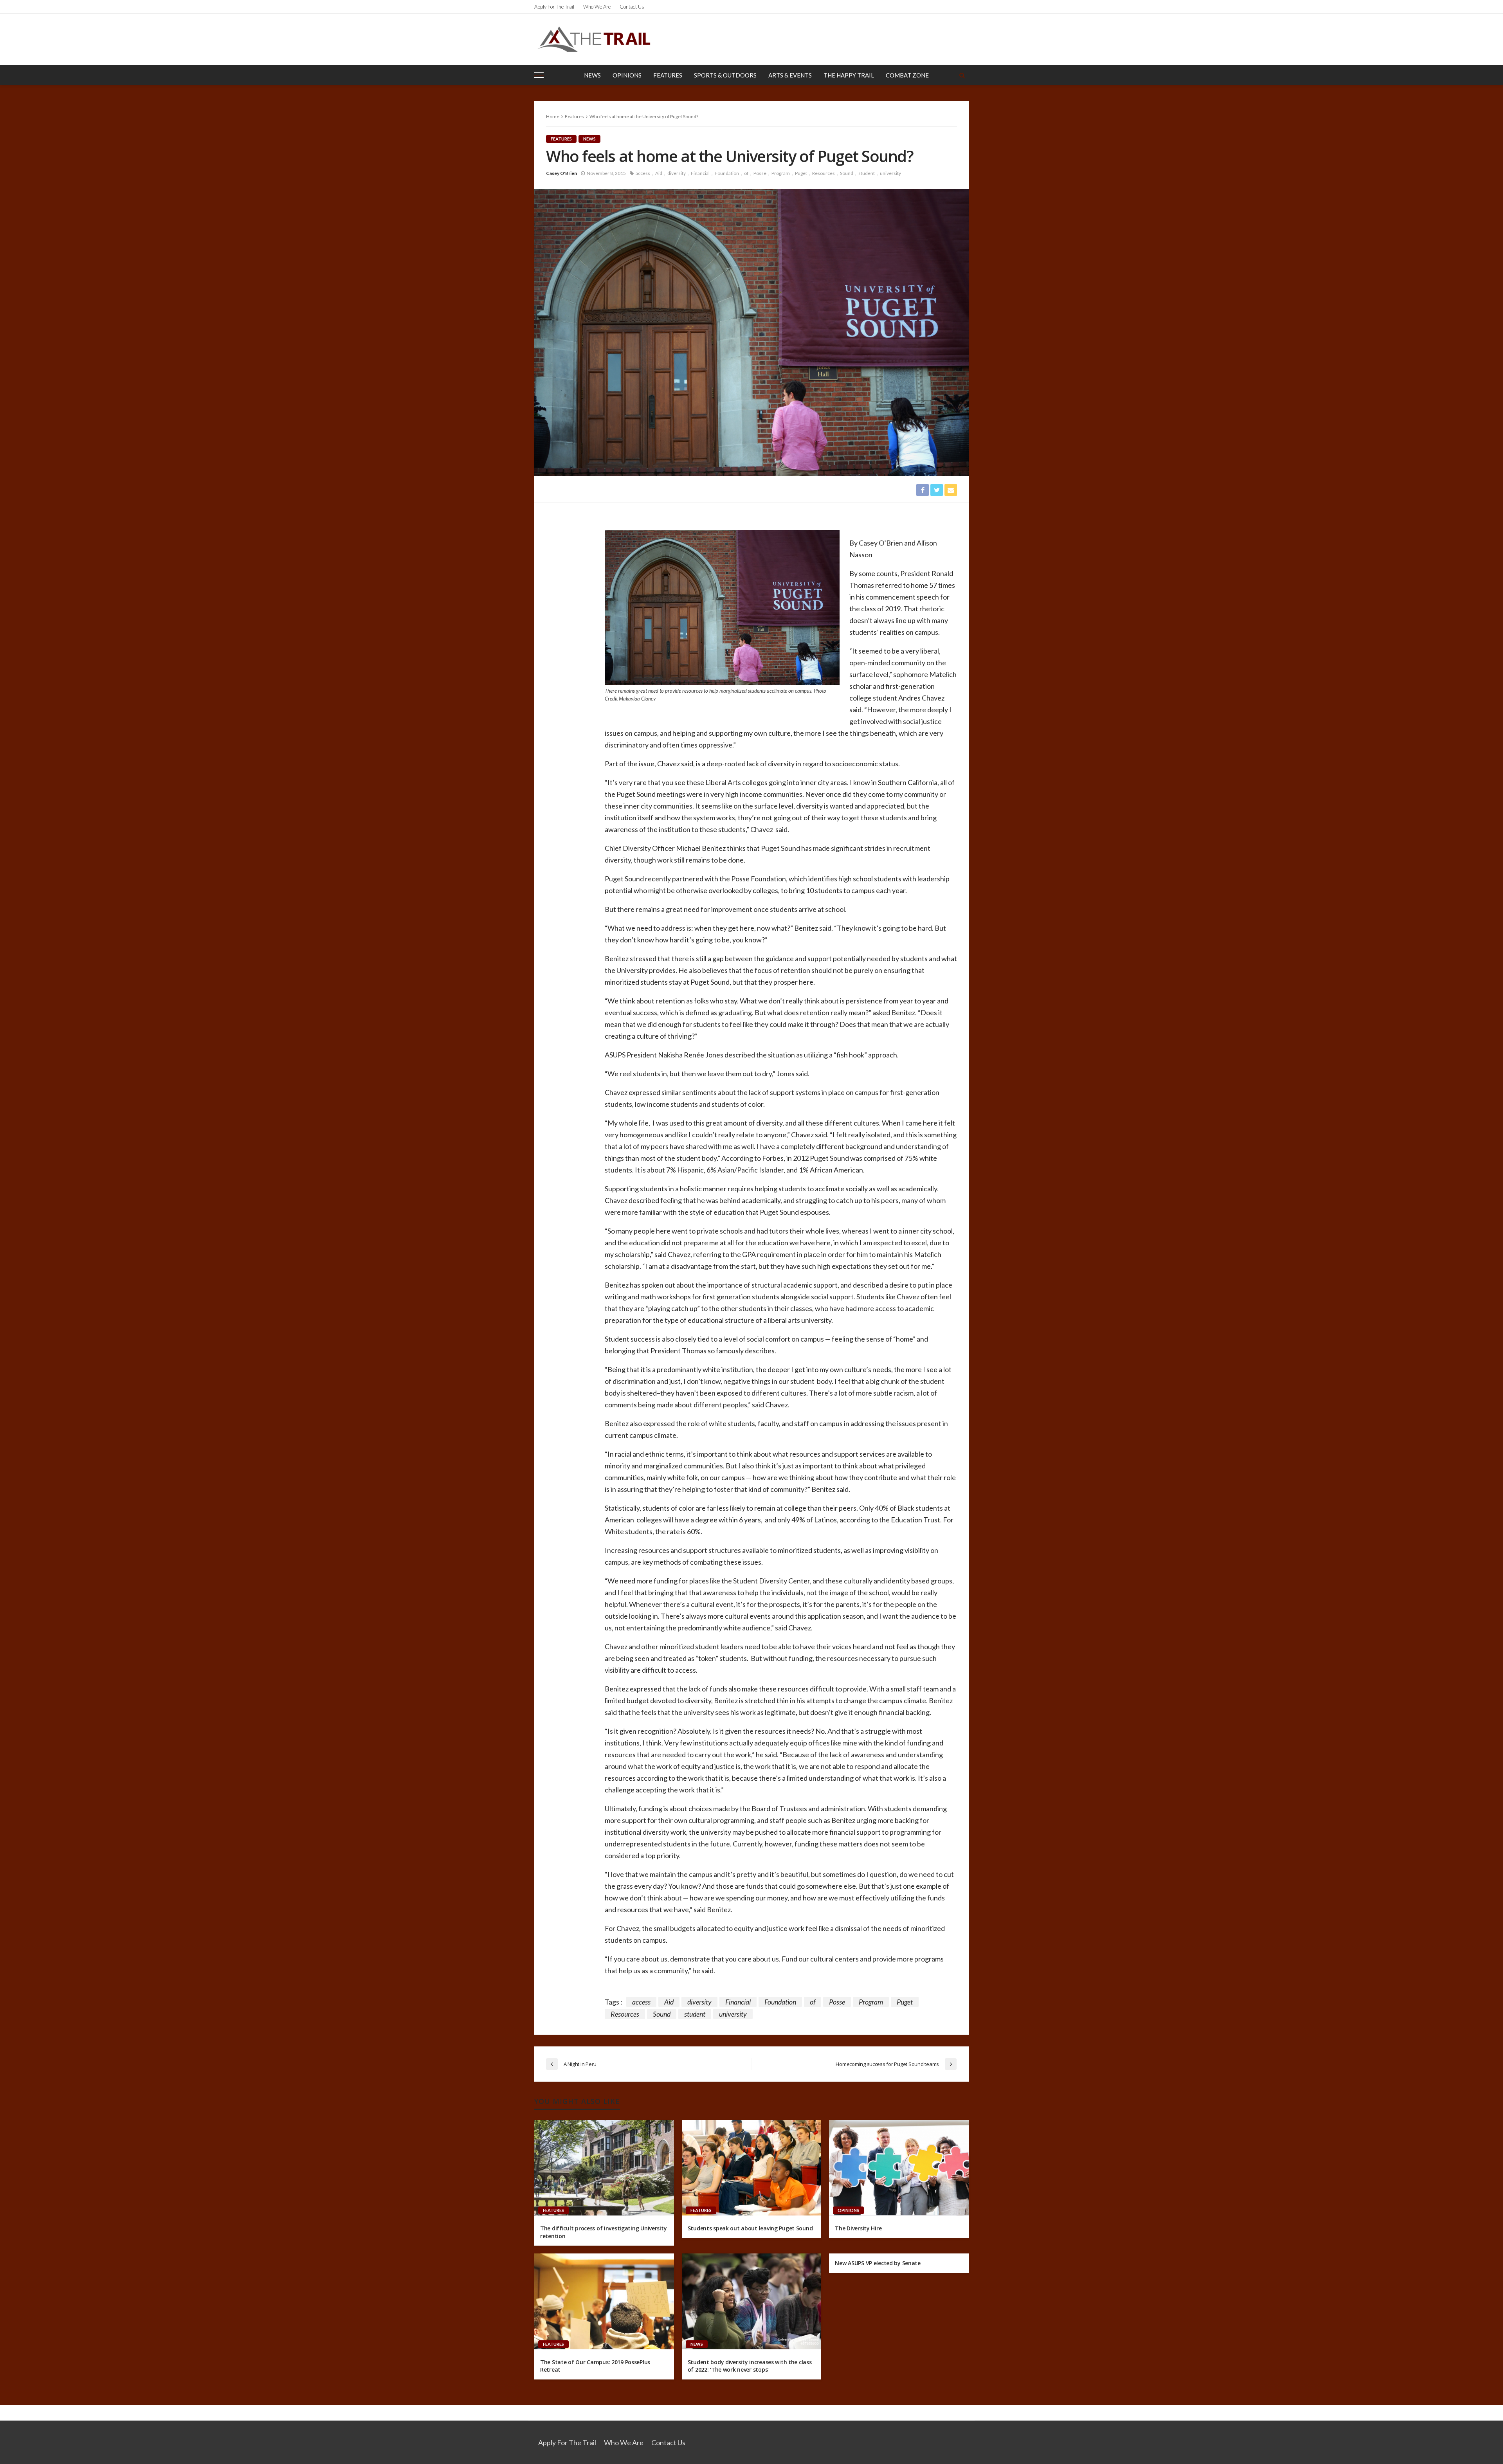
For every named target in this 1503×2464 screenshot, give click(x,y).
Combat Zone (907, 75)
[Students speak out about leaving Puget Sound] (752, 2168)
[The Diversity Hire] (899, 2168)
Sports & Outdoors (725, 75)
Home (553, 116)
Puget (801, 173)
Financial (700, 173)
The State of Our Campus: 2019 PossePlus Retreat (595, 2366)
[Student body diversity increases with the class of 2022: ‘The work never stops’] (752, 2301)
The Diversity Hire (858, 2228)
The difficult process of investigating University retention (603, 2232)
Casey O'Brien (561, 173)
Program (781, 173)
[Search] (962, 75)
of (746, 173)
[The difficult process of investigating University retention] (604, 2168)
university (890, 173)
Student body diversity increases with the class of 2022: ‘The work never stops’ (750, 2366)
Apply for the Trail (554, 7)
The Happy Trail (849, 75)
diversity (677, 173)
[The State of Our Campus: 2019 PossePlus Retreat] (604, 2301)
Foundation (727, 173)
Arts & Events (790, 75)
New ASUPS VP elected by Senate (878, 2263)
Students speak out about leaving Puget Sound (750, 2228)
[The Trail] (594, 39)
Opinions (627, 75)
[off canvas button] (539, 75)
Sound (847, 173)
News (592, 75)
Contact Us (632, 7)
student (867, 173)
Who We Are (597, 7)
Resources (824, 173)
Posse (760, 173)
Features (668, 75)
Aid (659, 173)
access (643, 173)
